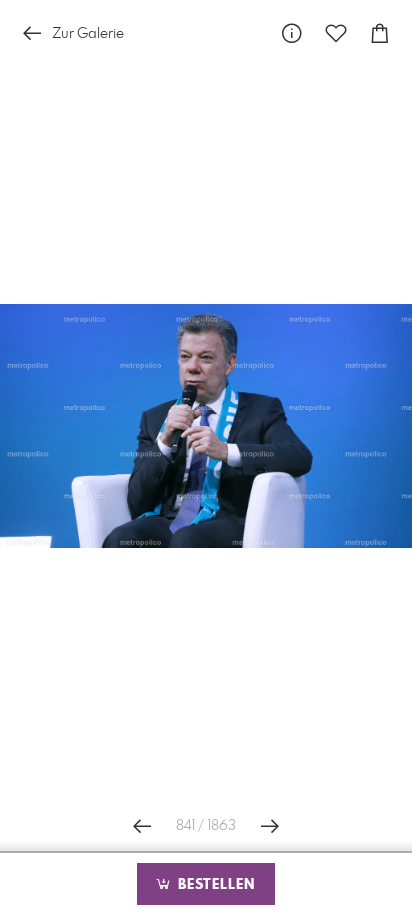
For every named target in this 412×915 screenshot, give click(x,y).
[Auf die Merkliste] (336, 33)
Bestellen (214, 885)
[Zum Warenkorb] (380, 33)
